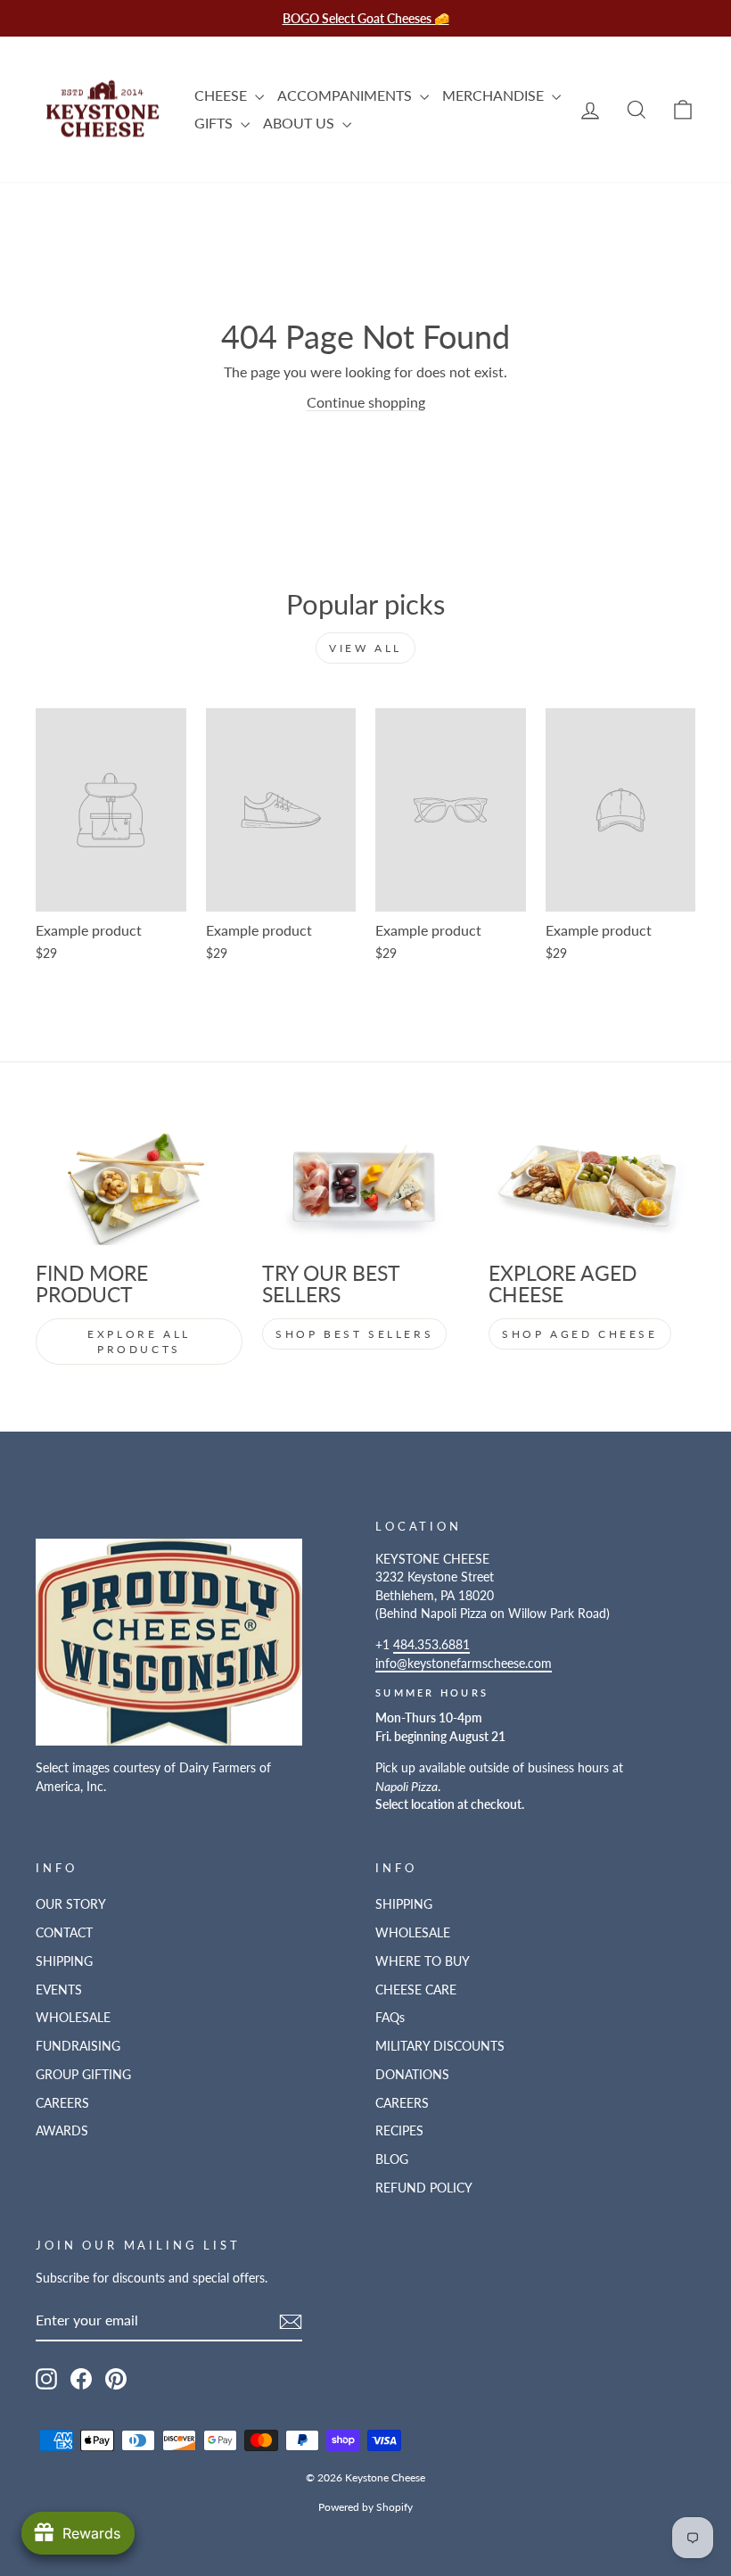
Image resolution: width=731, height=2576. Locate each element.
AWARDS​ (62, 2131)
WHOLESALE (73, 2018)
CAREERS (62, 2103)
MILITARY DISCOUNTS (440, 2046)
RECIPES (399, 2131)
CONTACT (64, 1933)
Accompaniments (346, 95)
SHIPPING (64, 1961)
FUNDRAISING (78, 2046)
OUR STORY (71, 1904)
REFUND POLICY (424, 2188)
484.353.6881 (431, 1645)
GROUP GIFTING (83, 2075)
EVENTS (59, 1990)
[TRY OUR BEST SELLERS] (365, 1187)
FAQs (390, 2018)
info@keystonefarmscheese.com (464, 1664)
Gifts (215, 123)
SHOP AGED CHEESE (580, 1334)
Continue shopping (366, 402)
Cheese (222, 95)
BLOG (392, 2159)
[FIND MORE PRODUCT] (139, 1187)
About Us (300, 123)
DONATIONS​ (412, 2075)
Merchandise (495, 95)
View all (365, 648)
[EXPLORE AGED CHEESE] (592, 1187)
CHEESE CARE (416, 1990)
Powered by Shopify (365, 2507)
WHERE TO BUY (423, 1961)
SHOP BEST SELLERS (354, 1334)
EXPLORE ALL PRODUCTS (139, 1342)
